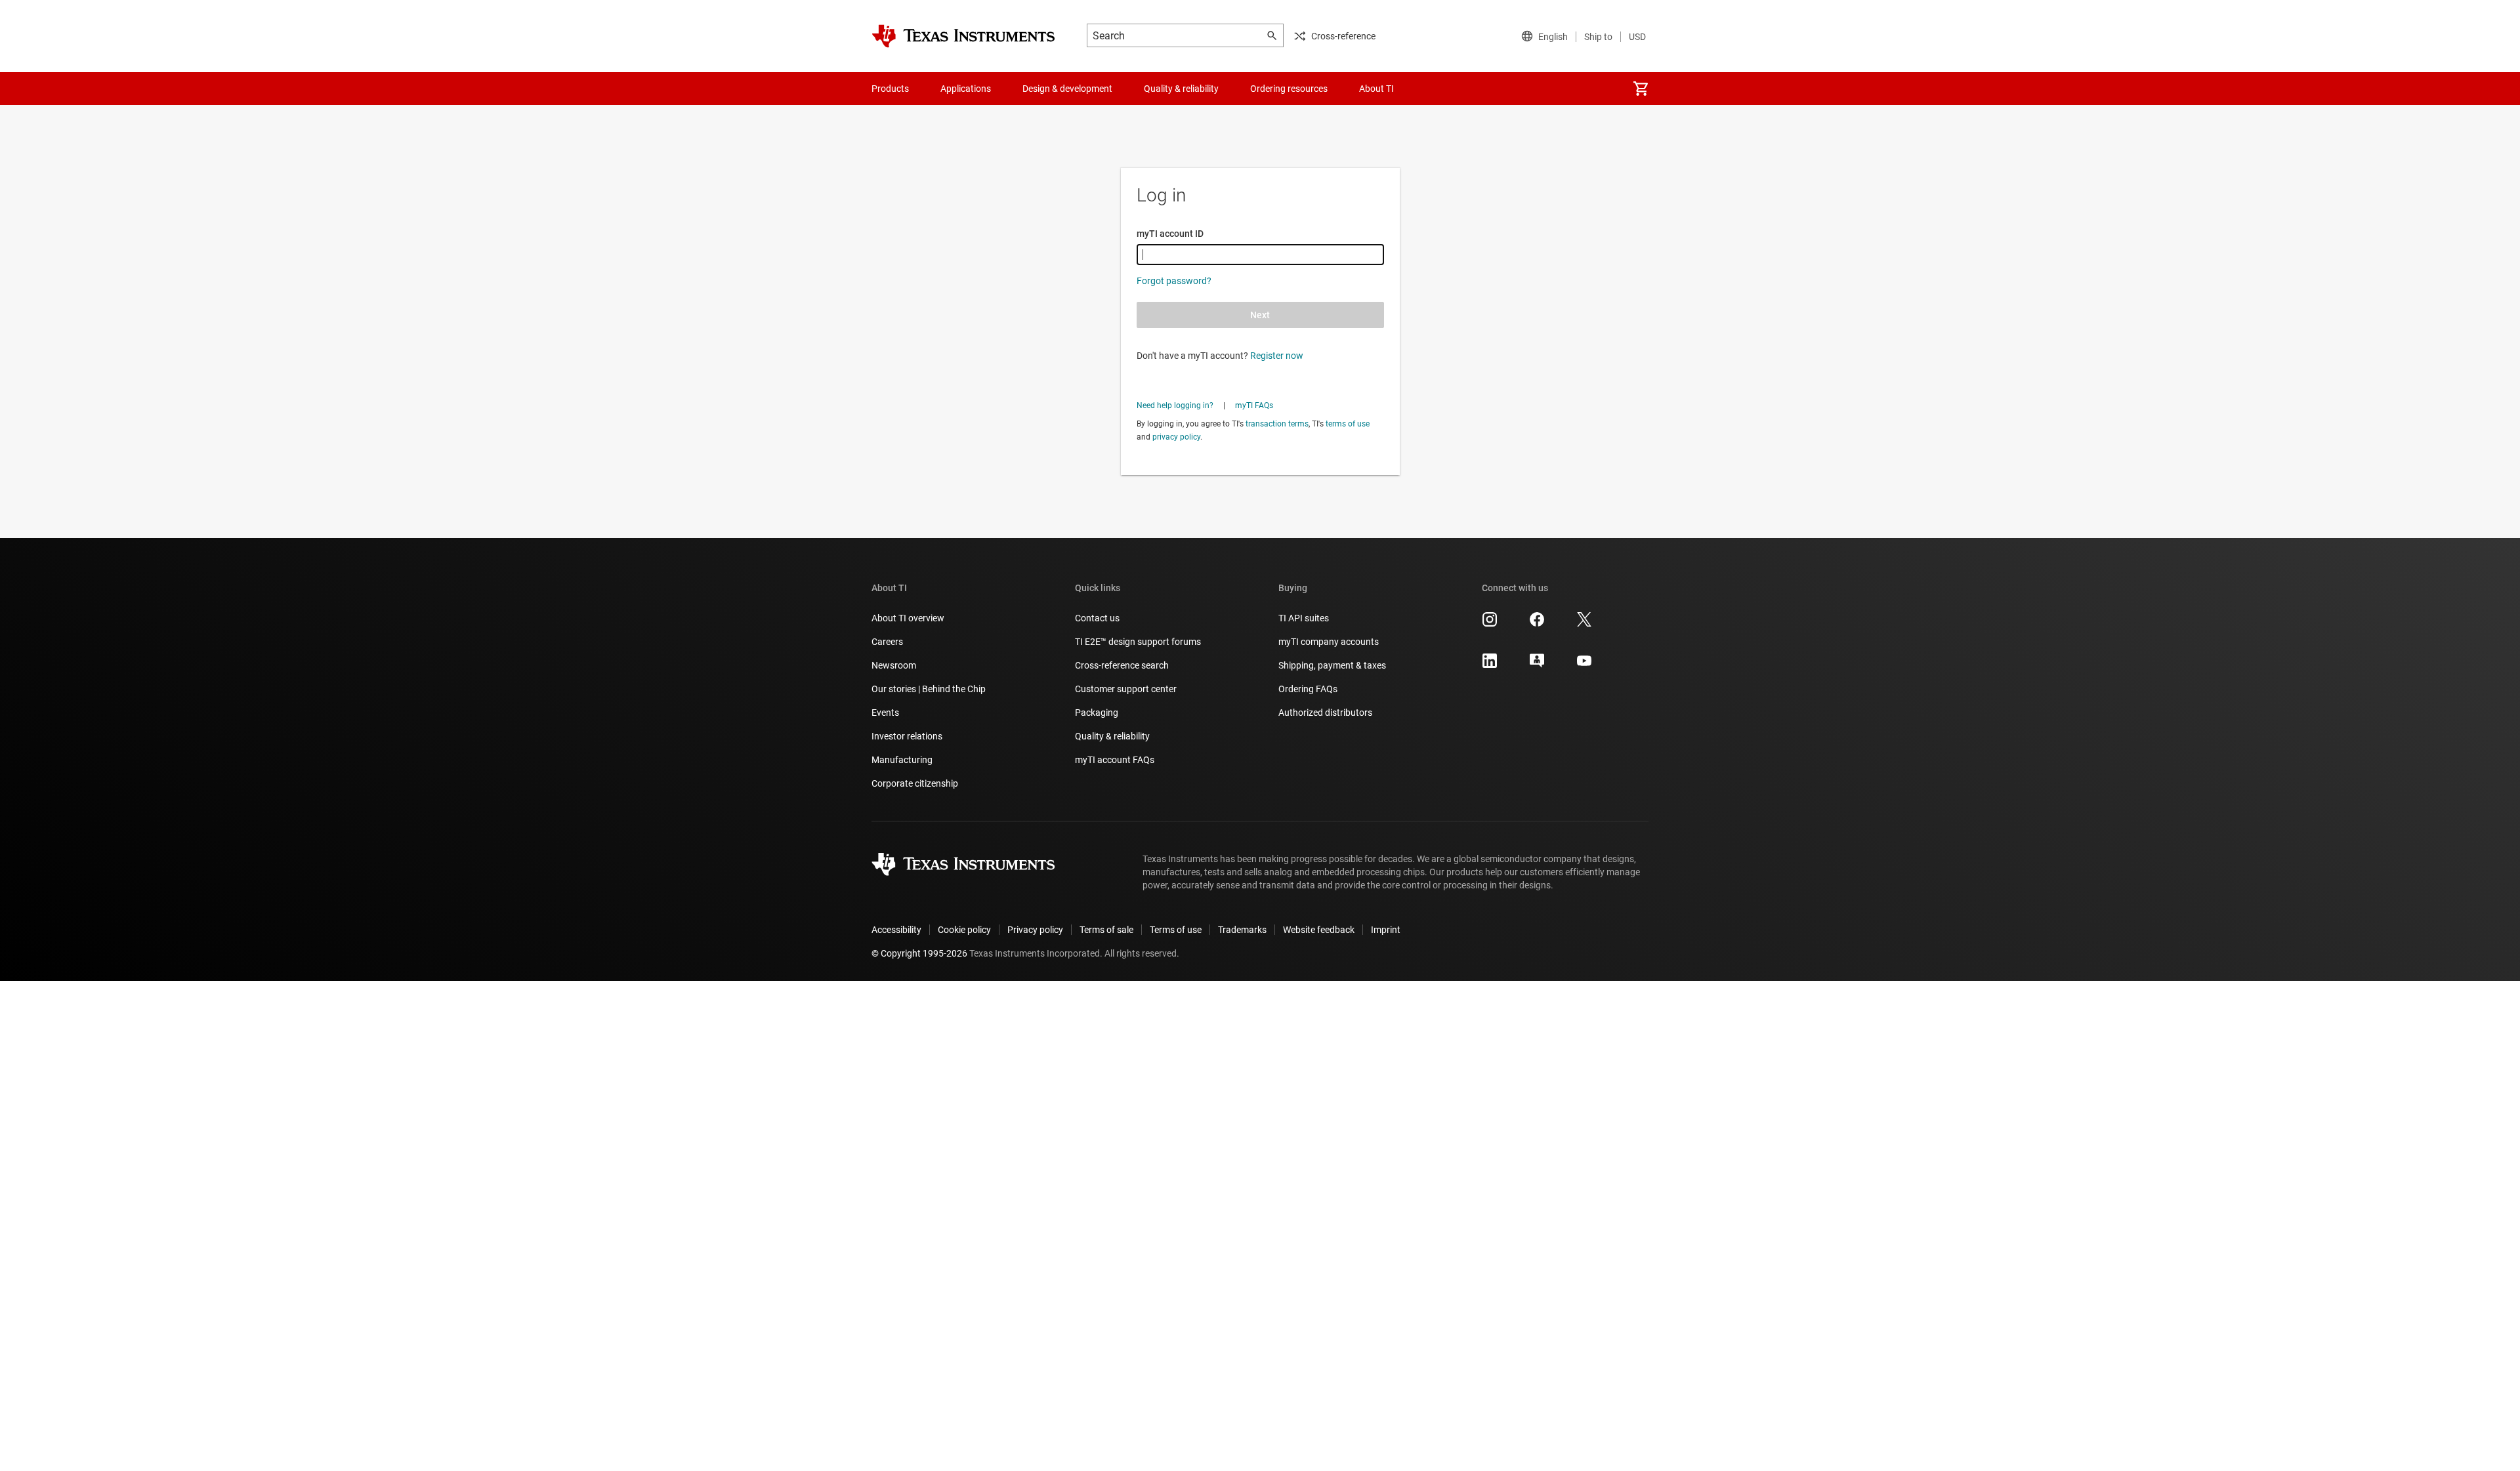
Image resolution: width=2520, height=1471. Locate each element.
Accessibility (896, 930)
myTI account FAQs (1115, 760)
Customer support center (1126, 689)
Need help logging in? (1175, 405)
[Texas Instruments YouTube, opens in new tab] (1584, 665)
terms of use (1348, 424)
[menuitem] (1641, 89)
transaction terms (1277, 424)
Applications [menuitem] (966, 89)
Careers (887, 642)
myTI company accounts (1329, 642)
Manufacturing (902, 760)
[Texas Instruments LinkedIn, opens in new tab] (1490, 665)
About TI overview (908, 618)
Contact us (1097, 618)
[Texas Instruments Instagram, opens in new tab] (1490, 624)
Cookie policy (964, 930)
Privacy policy (1035, 930)
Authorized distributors (1325, 713)
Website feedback (1319, 930)
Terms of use (1176, 930)
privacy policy (1176, 437)
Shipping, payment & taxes (1332, 665)
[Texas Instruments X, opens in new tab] (1584, 624)
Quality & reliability (1112, 736)
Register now (1277, 356)
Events (885, 713)
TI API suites (1304, 618)
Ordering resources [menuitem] (1289, 89)
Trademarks (1242, 930)
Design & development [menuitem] (1067, 89)
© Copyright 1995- (919, 953)
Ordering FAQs (1308, 689)
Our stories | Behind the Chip (929, 689)
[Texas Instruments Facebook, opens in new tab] (1537, 624)
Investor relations (907, 736)
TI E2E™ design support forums (1138, 642)
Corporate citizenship (915, 783)
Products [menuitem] (890, 89)
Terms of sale (1106, 930)
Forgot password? (1174, 281)
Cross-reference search (1122, 665)
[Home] (963, 36)
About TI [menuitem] (1376, 89)
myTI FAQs (1254, 405)
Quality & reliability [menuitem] (1181, 89)
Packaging (1097, 713)
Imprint (1386, 930)
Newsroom (894, 665)
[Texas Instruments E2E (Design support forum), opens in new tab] (1537, 665)
